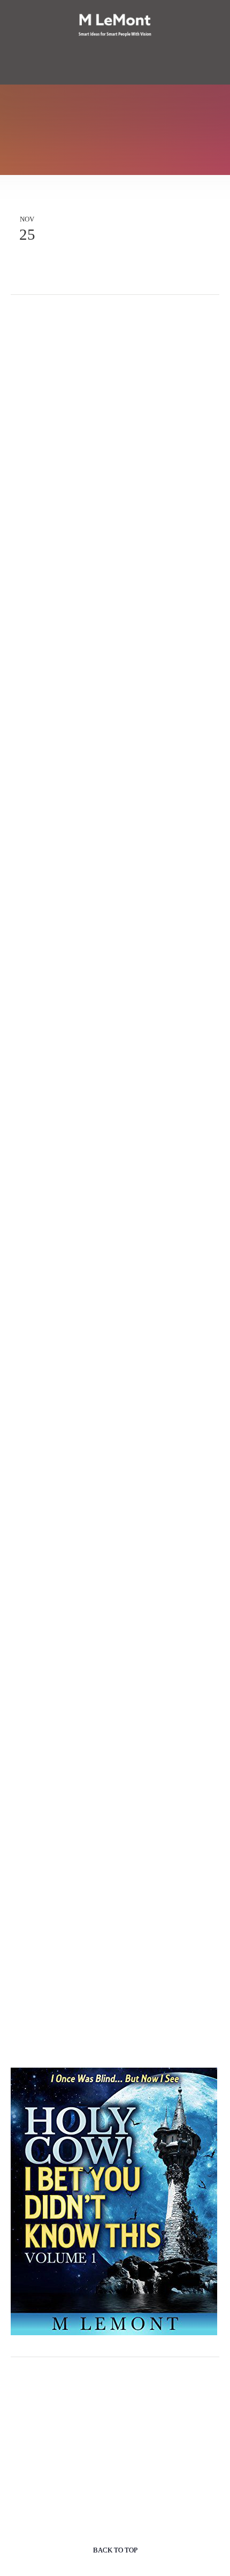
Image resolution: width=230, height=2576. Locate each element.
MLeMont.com (53, 313)
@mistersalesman (144, 313)
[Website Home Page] (115, 26)
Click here (46, 1987)
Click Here (83, 2055)
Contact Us (115, 76)
